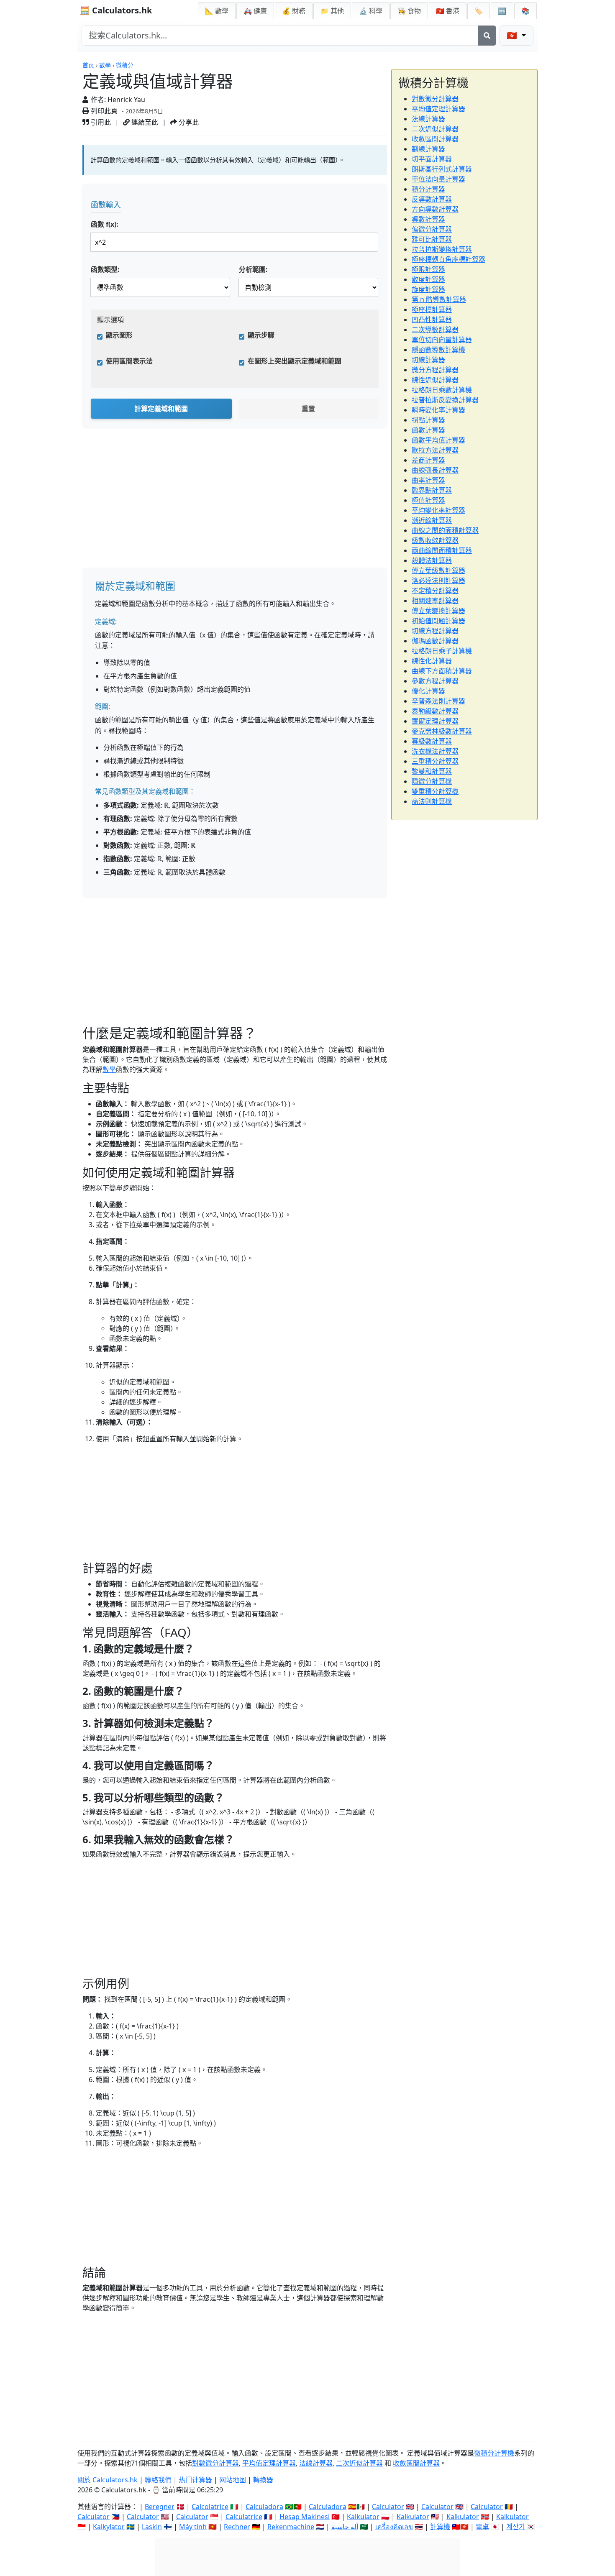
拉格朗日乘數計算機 (442, 390)
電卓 (482, 2527)
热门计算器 (195, 2480)
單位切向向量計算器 (442, 340)
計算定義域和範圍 (161, 409)
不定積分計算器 (435, 591)
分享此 (188, 122)
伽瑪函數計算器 (435, 641)
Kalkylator (109, 2527)
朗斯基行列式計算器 (442, 169)
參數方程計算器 (435, 681)
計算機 (440, 2527)
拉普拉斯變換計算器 (442, 249)
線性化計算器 (432, 661)
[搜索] (487, 36)
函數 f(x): (105, 224)
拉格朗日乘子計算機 (442, 651)
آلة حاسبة (345, 2527)
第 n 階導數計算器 (439, 299)
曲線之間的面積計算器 (445, 530)
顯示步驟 (261, 335)
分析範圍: (253, 269)
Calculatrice (244, 2517)
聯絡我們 (158, 2480)
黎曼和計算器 (432, 771)
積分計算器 (428, 189)
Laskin (152, 2527)
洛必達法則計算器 (438, 581)
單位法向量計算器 (438, 179)
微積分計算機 (494, 2453)
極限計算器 (428, 269)
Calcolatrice (210, 2507)
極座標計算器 (432, 310)
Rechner (237, 2527)
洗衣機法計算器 (435, 751)
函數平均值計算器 (438, 440)
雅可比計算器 (432, 239)
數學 (105, 65)
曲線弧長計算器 (435, 470)
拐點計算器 (428, 420)
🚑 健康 (255, 11)
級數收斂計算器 (435, 540)
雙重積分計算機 (435, 791)
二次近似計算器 (435, 129)
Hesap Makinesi (305, 2517)
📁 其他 (332, 11)
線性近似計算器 (435, 380)
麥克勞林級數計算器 (442, 731)
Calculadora (264, 2507)
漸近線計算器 (432, 520)
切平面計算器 (432, 159)
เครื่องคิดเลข (394, 2527)
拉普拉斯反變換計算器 (445, 400)
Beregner (160, 2507)
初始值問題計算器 (438, 621)
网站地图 (233, 2480)
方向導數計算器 (435, 209)
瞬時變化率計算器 (438, 410)
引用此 (100, 122)
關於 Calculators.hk (108, 2480)
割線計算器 (428, 149)
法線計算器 (428, 119)
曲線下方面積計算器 (442, 671)
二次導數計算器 (435, 330)
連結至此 (144, 122)
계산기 (516, 2527)
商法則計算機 (432, 801)
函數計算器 (428, 430)
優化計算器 (428, 691)
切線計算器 (428, 360)
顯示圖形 (119, 335)
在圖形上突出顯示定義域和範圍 (295, 361)
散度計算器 (428, 279)
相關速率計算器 (435, 601)
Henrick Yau (126, 100)
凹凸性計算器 (432, 320)
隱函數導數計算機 (438, 350)
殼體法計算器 (432, 560)
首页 (88, 65)
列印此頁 (103, 111)
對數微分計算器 (435, 99)
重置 (308, 409)
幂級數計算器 (432, 741)
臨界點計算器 (432, 490)
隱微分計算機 (432, 781)
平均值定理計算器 (438, 109)
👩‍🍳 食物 (409, 11)
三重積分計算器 (435, 761)
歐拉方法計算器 (435, 450)
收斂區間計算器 (435, 139)
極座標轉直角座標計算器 (448, 259)
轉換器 (263, 2480)
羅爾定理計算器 (435, 721)
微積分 (125, 65)
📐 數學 (217, 11)
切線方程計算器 (435, 631)
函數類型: (105, 269)
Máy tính (193, 2527)
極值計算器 (428, 500)
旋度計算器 (428, 289)
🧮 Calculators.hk (116, 10)
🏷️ (479, 11)
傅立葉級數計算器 (438, 570)
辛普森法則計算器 (438, 701)
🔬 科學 (371, 11)
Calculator (388, 2507)
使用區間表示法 (129, 361)
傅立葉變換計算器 (438, 611)
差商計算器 (428, 460)
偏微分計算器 (432, 229)
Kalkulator (363, 2517)
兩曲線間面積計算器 (442, 550)
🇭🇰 (448, 11)
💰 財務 (294, 11)
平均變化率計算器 (438, 510)
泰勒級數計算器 (435, 711)
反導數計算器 (432, 199)
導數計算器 (428, 219)
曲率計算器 (428, 480)
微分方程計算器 (435, 370)
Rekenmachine (291, 2527)
